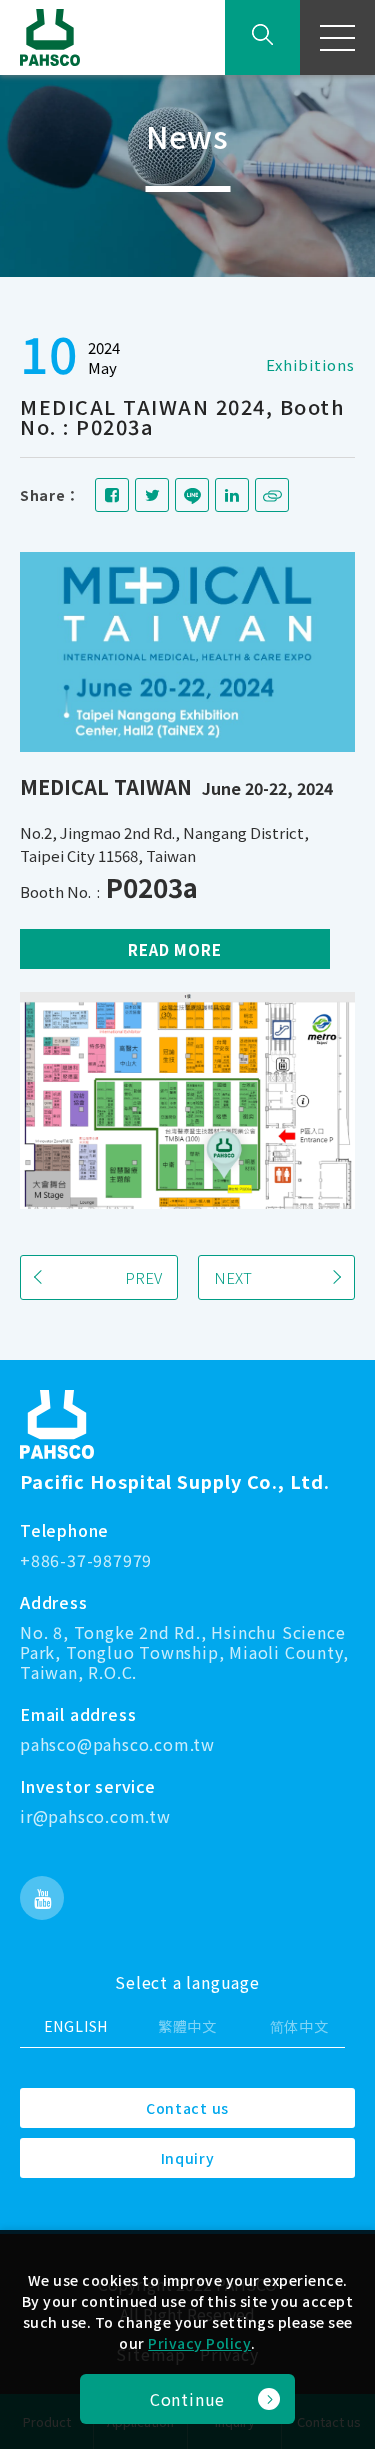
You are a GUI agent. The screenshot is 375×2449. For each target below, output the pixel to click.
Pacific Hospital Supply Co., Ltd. (175, 1481)
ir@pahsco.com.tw (95, 1817)
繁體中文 (187, 2026)
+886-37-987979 (86, 1561)
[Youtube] (42, 1898)
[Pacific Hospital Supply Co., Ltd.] (57, 1424)
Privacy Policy (199, 2343)
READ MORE (175, 949)
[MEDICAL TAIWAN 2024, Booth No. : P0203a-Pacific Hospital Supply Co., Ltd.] (112, 495)
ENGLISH (76, 2026)
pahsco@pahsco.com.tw (117, 1745)
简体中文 (299, 2026)
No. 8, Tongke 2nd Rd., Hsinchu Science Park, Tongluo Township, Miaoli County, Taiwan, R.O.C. (184, 1653)
